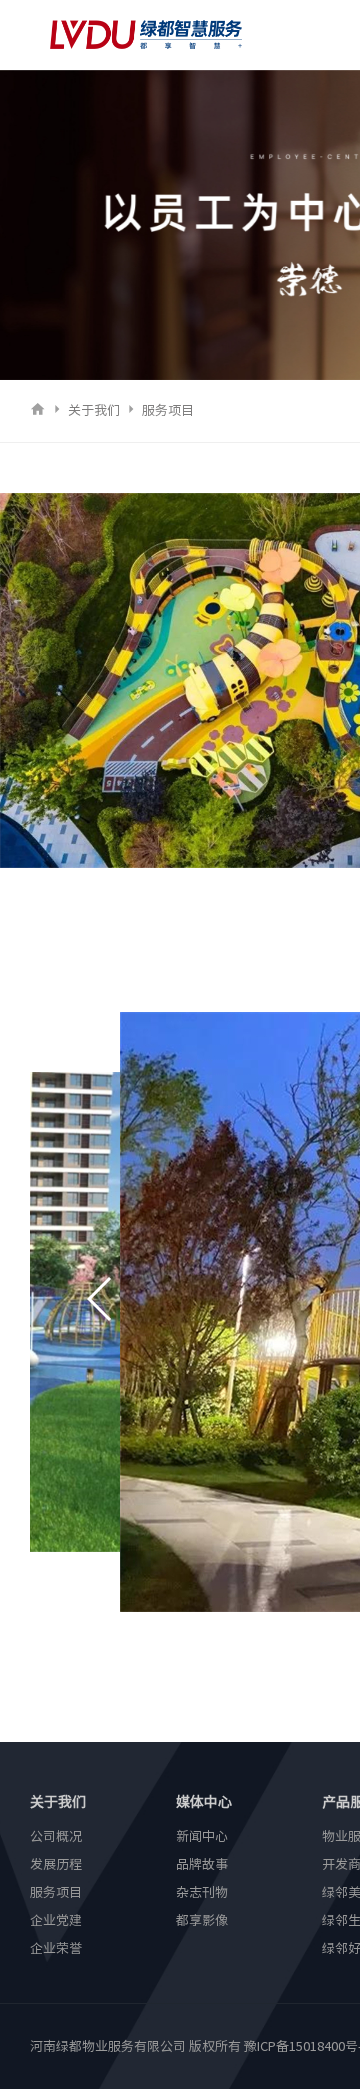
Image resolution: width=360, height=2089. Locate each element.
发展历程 (56, 1864)
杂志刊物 (202, 1892)
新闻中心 (202, 1836)
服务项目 (168, 410)
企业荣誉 (56, 1948)
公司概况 (56, 1836)
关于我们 (94, 410)
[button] (100, 1299)
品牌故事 (202, 1864)
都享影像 (202, 1920)
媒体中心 (204, 1802)
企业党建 (56, 1920)
